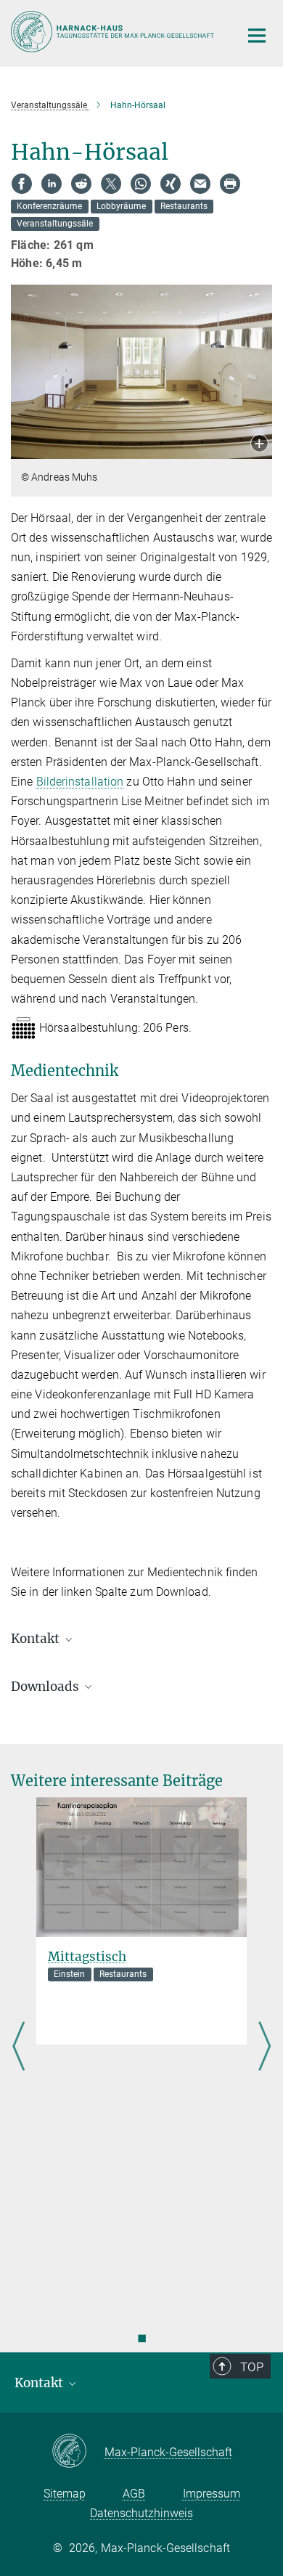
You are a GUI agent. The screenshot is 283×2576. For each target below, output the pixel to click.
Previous (19, 2047)
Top (252, 2367)
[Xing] (171, 184)
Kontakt (40, 2383)
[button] (259, 445)
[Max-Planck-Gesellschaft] (78, 2452)
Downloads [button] (46, 1687)
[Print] (230, 184)
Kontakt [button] (37, 1639)
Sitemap (65, 2494)
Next (264, 2047)
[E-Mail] (200, 184)
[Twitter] (111, 184)
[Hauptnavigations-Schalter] (257, 36)
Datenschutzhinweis (141, 2513)
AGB (134, 2494)
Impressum (212, 2494)
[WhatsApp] (141, 184)
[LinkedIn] (52, 184)
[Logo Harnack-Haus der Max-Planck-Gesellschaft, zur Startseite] (114, 32)
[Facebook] (22, 184)
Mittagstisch (87, 1957)
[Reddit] (81, 184)
